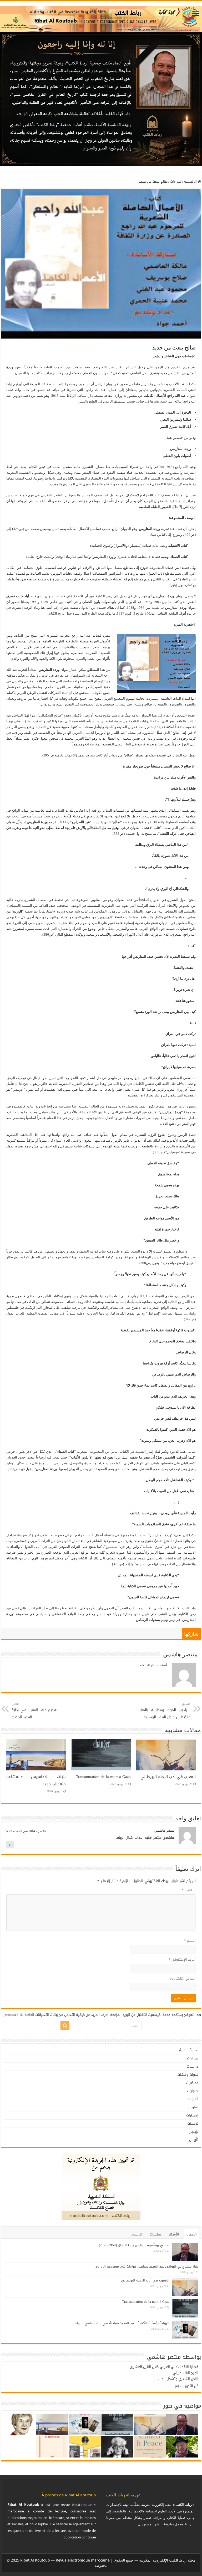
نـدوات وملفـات (188, 2075)
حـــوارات (193, 2091)
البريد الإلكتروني (182, 1959)
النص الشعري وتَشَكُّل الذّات (178, 2379)
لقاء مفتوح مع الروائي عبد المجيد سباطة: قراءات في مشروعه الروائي (147, 2266)
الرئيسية (191, 181)
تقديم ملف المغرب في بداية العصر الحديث (34, 1711)
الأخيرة (192, 2234)
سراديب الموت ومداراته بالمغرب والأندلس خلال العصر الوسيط (163, 1711)
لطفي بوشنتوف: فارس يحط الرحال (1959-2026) (134, 2245)
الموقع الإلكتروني (182, 1978)
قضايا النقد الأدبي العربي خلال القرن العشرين (164, 2367)
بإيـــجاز (194, 2132)
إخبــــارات (192, 2115)
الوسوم (137, 2234)
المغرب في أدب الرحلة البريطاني (168, 1777)
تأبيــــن (194, 2140)
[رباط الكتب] (101, 18)
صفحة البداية (189, 2050)
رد (10, 1845)
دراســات (193, 2066)
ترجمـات (193, 2123)
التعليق (189, 1890)
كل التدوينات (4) (187, 2386)
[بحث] (65, 2026)
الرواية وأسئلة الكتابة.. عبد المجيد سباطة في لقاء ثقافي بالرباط (122, 2323)
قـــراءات (176, 181)
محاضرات (192, 2083)
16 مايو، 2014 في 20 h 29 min (26, 1831)
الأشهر (174, 2234)
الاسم (190, 1941)
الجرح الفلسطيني (186, 2373)
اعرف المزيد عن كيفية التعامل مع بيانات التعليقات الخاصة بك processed (56, 2015)
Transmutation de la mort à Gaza (103, 1777)
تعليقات (155, 2234)
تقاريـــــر (193, 2107)
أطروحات (192, 2099)
